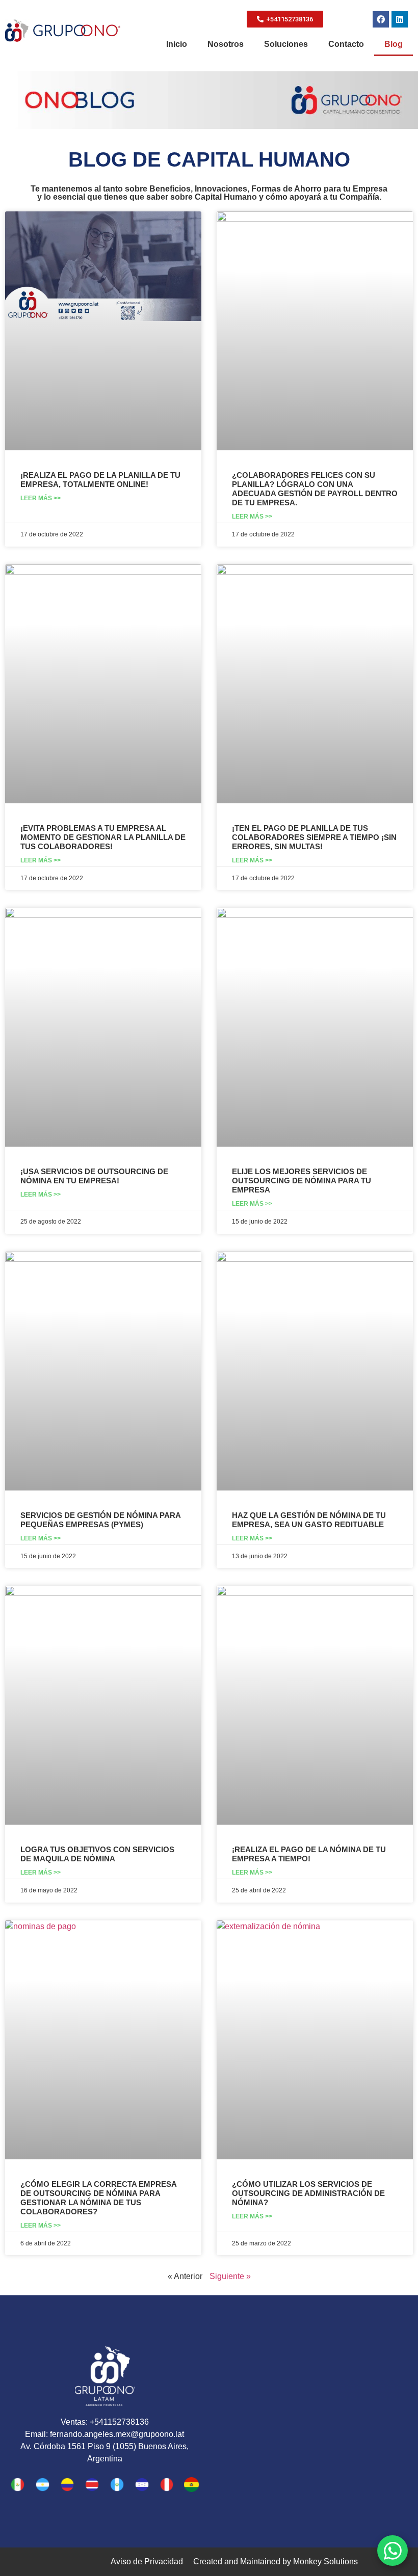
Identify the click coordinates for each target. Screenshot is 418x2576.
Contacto (346, 44)
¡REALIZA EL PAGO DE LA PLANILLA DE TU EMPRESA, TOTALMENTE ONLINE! (100, 480)
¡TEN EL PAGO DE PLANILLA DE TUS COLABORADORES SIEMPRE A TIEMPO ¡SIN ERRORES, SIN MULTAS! (314, 837)
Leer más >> (41, 498)
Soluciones (286, 44)
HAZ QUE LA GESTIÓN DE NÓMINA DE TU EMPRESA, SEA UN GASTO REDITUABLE (309, 1520)
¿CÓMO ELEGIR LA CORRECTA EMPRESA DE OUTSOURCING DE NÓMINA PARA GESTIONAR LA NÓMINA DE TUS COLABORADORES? (98, 2198)
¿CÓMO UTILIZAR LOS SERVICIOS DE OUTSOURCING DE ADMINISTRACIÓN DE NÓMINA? (308, 2193)
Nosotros (226, 44)
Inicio (177, 44)
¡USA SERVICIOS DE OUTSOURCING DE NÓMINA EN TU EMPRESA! (94, 1176)
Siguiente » (230, 2276)
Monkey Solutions (325, 2561)
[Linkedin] (400, 19)
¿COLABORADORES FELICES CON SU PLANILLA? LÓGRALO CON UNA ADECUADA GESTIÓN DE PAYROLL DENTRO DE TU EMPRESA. (315, 489)
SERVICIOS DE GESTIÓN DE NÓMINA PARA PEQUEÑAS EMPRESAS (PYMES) (100, 1520)
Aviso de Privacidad (147, 2561)
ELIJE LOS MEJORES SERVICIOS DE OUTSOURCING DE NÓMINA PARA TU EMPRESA (302, 1181)
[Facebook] (381, 19)
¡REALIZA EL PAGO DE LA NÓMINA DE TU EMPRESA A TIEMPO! (309, 1854)
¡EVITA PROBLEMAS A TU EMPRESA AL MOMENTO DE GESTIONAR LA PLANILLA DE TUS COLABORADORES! (103, 837)
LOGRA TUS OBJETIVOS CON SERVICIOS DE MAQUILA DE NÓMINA (97, 1854)
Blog (394, 44)
